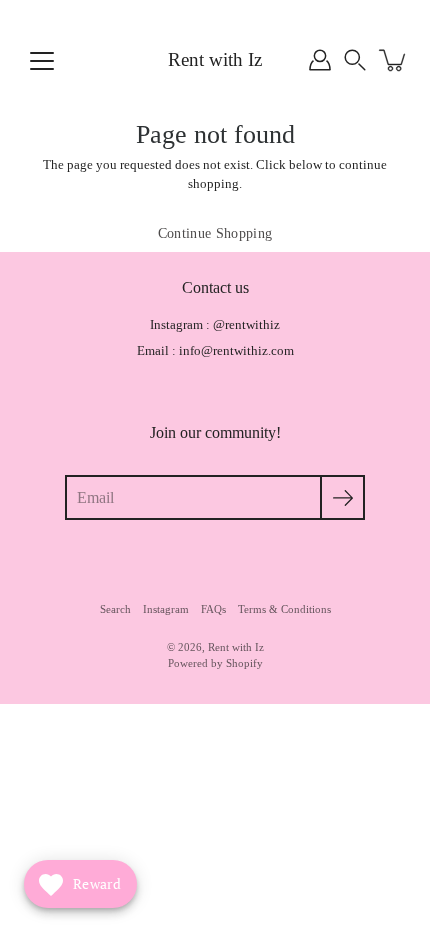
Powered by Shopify (215, 663)
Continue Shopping (215, 233)
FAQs (213, 609)
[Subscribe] (342, 497)
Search (115, 609)
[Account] (320, 60)
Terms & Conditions (284, 609)
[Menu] (42, 61)
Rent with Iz (215, 59)
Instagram (166, 609)
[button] (355, 60)
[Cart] (394, 60)
